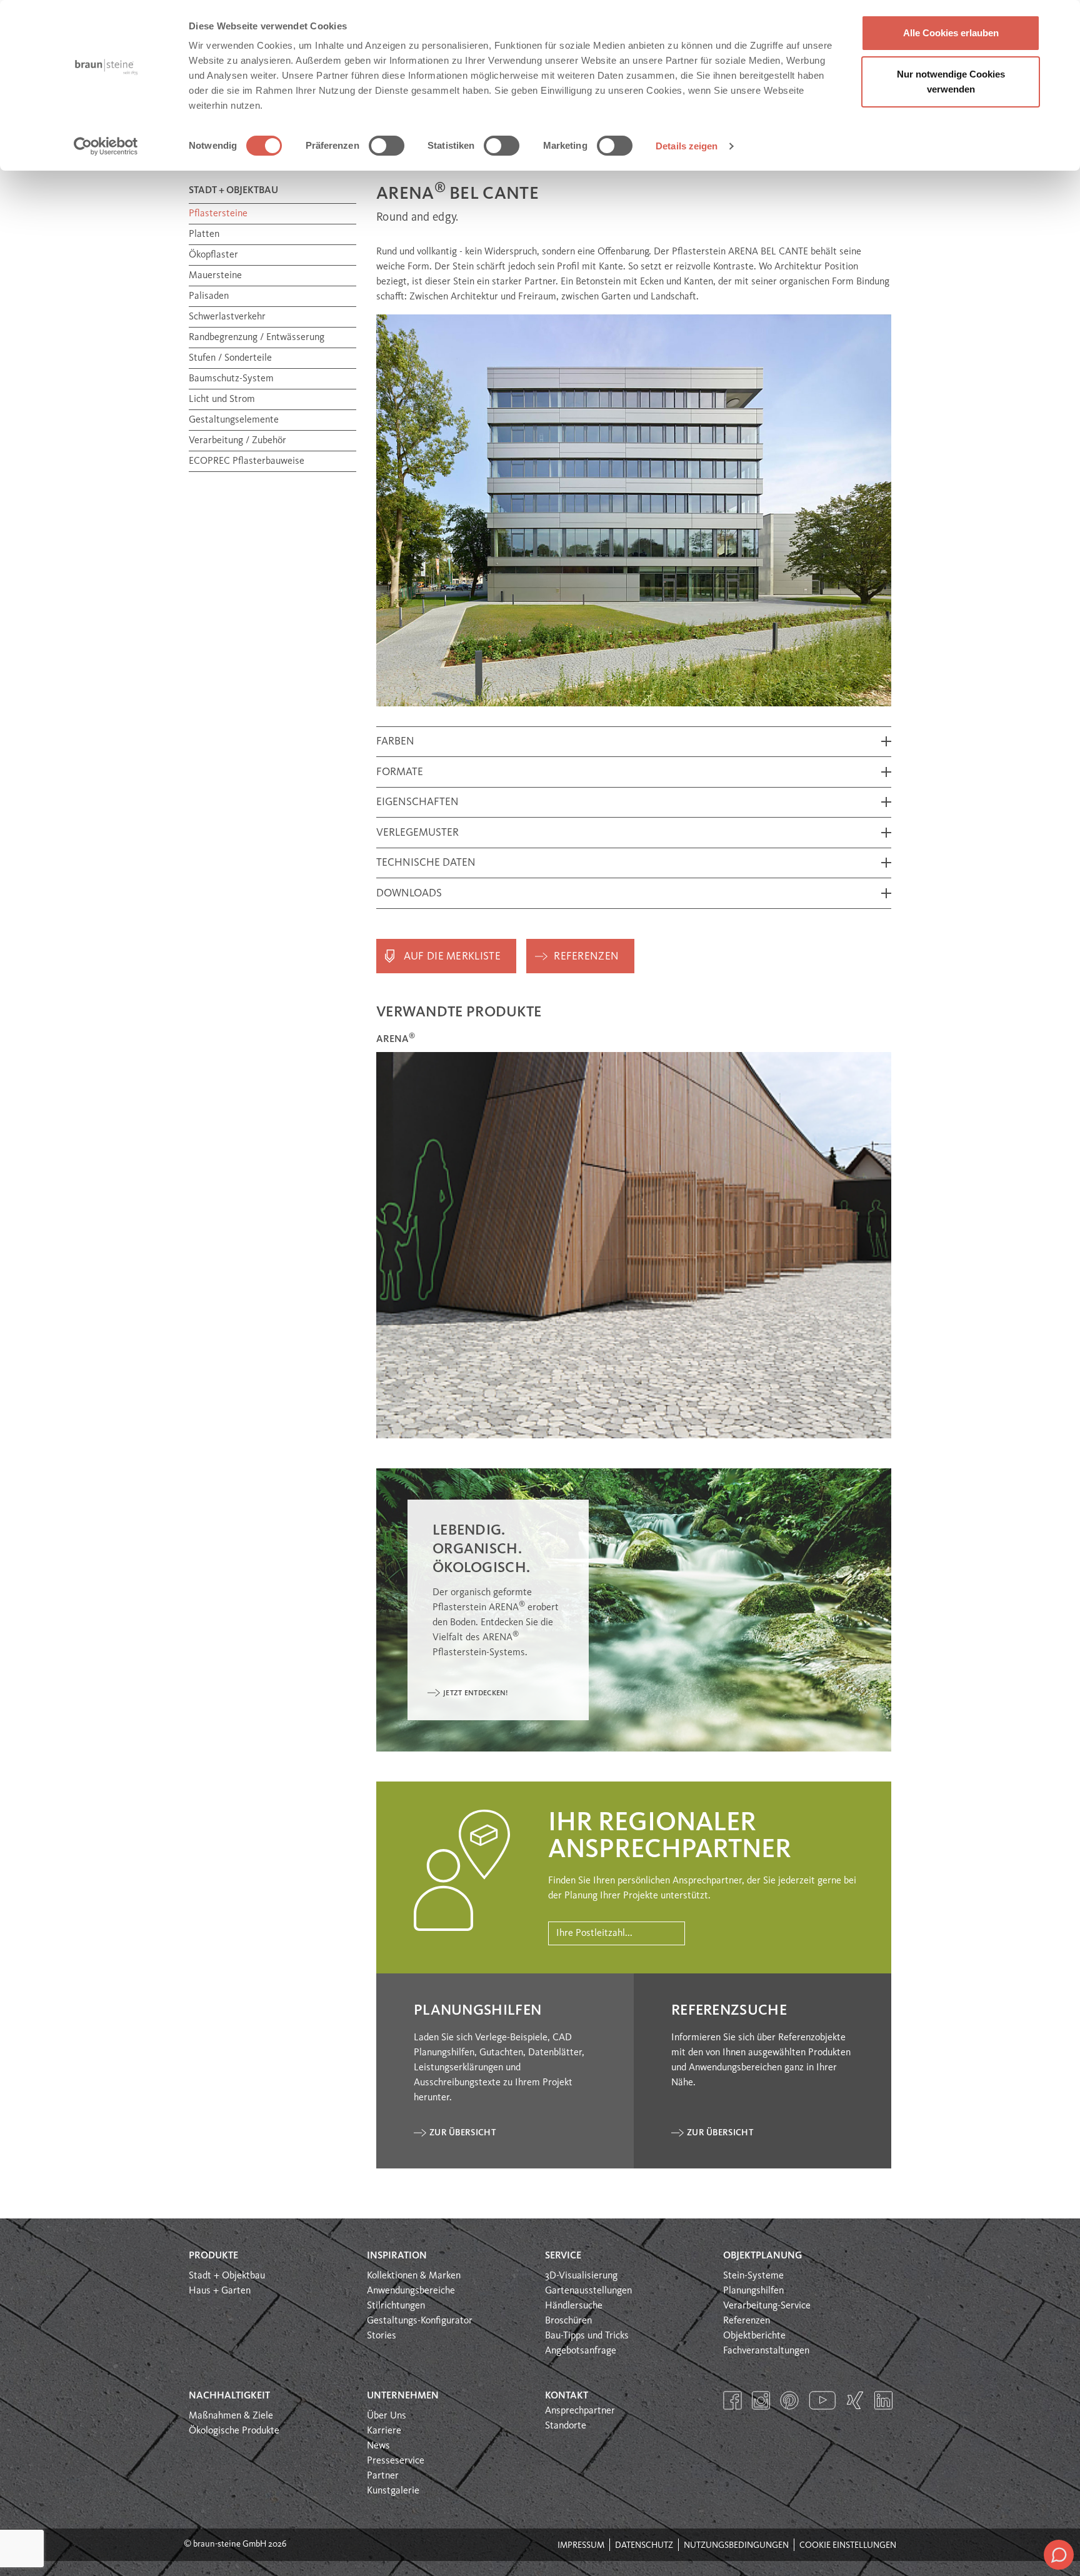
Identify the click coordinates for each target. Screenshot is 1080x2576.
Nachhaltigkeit (229, 2396)
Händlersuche (574, 2306)
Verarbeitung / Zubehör (237, 441)
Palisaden (209, 296)
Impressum (581, 2545)
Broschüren (568, 2321)
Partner (383, 2476)
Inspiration (397, 2256)
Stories (382, 2336)
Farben (395, 742)
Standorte (566, 2426)
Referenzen (586, 957)
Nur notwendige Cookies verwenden (951, 82)
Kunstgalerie (393, 2491)
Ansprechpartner (580, 2411)
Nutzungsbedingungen (736, 2545)
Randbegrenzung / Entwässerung (257, 338)
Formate (400, 772)
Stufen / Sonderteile (230, 358)
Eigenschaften (417, 802)
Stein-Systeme (753, 2276)
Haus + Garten (220, 2291)
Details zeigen (687, 146)
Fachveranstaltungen (766, 2351)
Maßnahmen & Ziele (231, 2416)
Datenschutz (644, 2545)
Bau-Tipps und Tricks (587, 2336)
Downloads (409, 894)
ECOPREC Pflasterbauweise (247, 461)
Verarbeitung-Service (767, 2306)
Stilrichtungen (396, 2306)
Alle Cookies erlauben (951, 33)
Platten (204, 234)
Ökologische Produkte (234, 2431)
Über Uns (387, 2416)
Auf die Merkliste (452, 957)
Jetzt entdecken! (476, 1693)
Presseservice (396, 2461)
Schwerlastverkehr (227, 317)
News (378, 2446)
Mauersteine (215, 276)
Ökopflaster (213, 255)
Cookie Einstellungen (848, 2545)
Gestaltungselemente (234, 420)
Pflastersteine (218, 214)
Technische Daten (426, 863)
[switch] (387, 146)
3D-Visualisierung (581, 2276)
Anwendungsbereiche (411, 2291)
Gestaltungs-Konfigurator (420, 2321)
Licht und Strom (222, 399)
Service (563, 2256)
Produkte (213, 2256)
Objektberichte (754, 2336)
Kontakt (567, 2396)
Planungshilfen (753, 2291)
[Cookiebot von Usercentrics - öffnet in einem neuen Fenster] (106, 146)
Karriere (384, 2431)
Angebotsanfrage (581, 2351)
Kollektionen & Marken (414, 2276)
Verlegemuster (417, 833)
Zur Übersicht (462, 2133)
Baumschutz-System (231, 379)
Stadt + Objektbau (227, 2276)
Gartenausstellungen (588, 2291)
